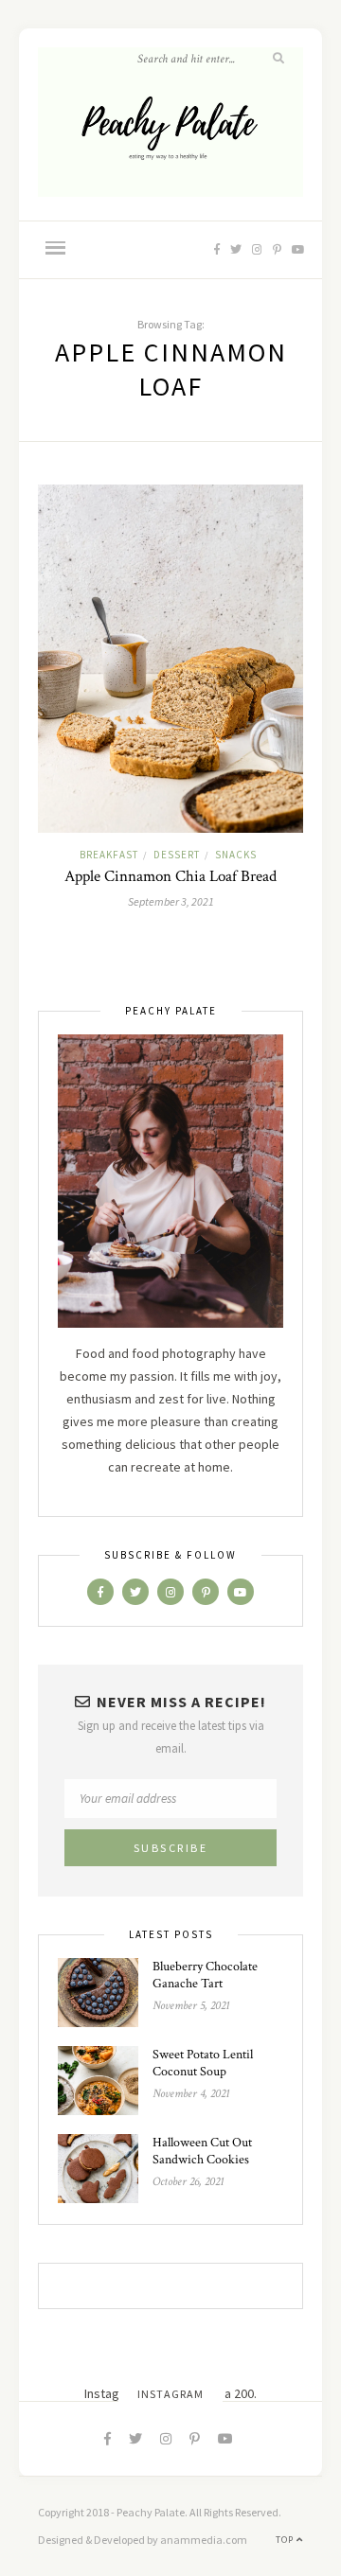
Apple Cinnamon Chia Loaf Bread (170, 876)
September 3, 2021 (171, 901)
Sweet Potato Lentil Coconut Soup (203, 2063)
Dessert (177, 855)
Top (286, 2540)
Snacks (236, 855)
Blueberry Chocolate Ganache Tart (205, 1975)
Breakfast (109, 855)
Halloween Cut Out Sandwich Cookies (202, 2151)
